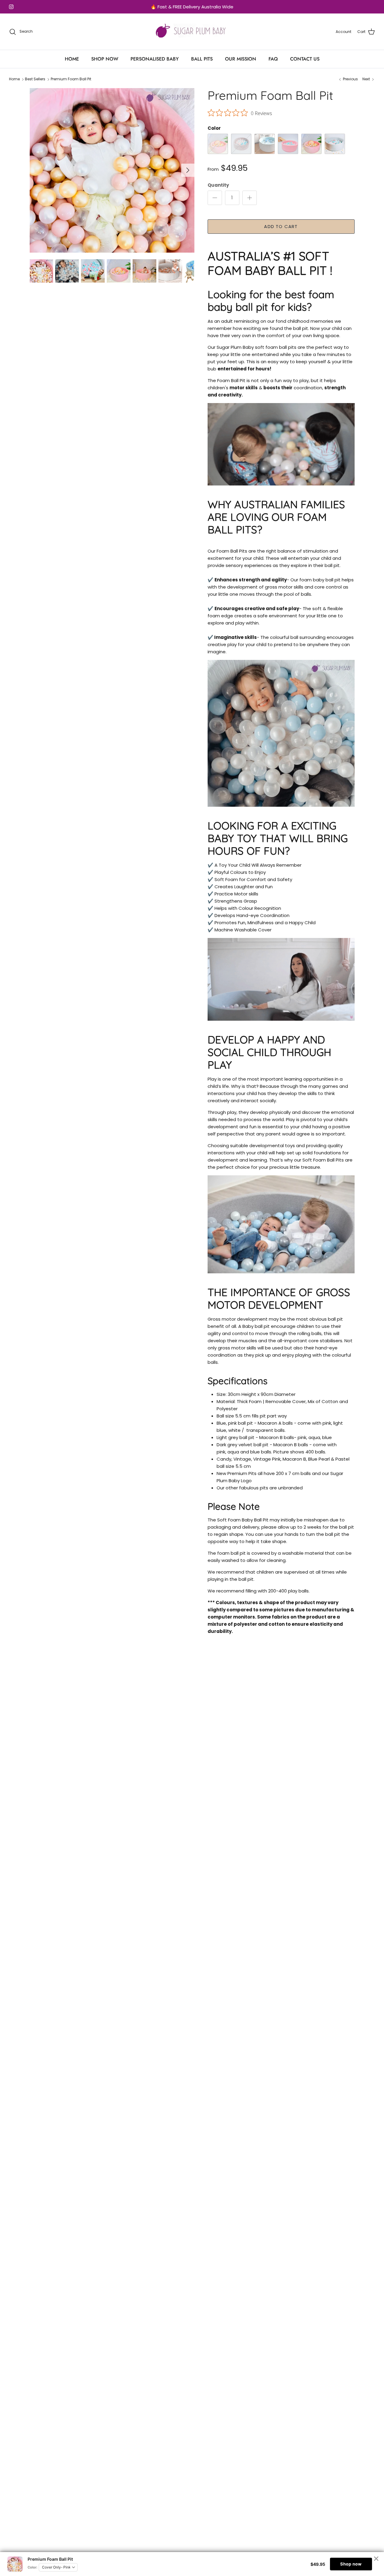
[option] (112, 170)
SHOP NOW (105, 59)
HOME (72, 59)
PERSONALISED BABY (155, 59)
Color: (32, 2567)
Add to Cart (281, 226)
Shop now (351, 2564)
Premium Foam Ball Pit (71, 79)
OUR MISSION (241, 59)
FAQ (273, 59)
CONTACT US (305, 59)
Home (14, 79)
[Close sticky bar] (376, 2559)
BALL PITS (202, 59)
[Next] (188, 170)
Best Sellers (35, 79)
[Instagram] (11, 7)
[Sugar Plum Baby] (192, 32)
